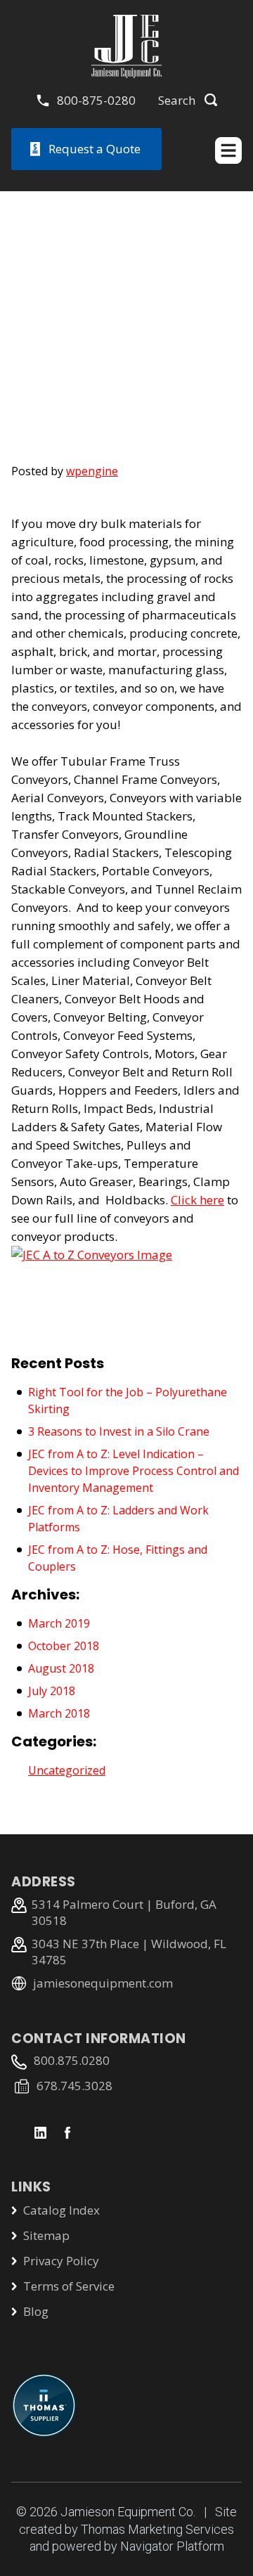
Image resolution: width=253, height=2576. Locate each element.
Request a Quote (95, 149)
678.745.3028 (74, 2086)
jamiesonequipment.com (103, 1983)
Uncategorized (67, 1770)
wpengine (92, 471)
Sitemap (46, 2235)
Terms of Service (69, 2286)
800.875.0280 (72, 2060)
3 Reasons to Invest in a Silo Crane (119, 1431)
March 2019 (59, 1623)
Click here (197, 1200)
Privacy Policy (61, 2261)
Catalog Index (61, 2210)
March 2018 (59, 1713)
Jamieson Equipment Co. (128, 2512)
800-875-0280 (96, 100)
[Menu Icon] (228, 150)
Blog (36, 2311)
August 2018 (61, 1668)
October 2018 (64, 1646)
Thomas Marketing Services (157, 2529)
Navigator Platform (172, 2546)
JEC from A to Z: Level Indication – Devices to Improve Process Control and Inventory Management (134, 1471)
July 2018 (52, 1691)
